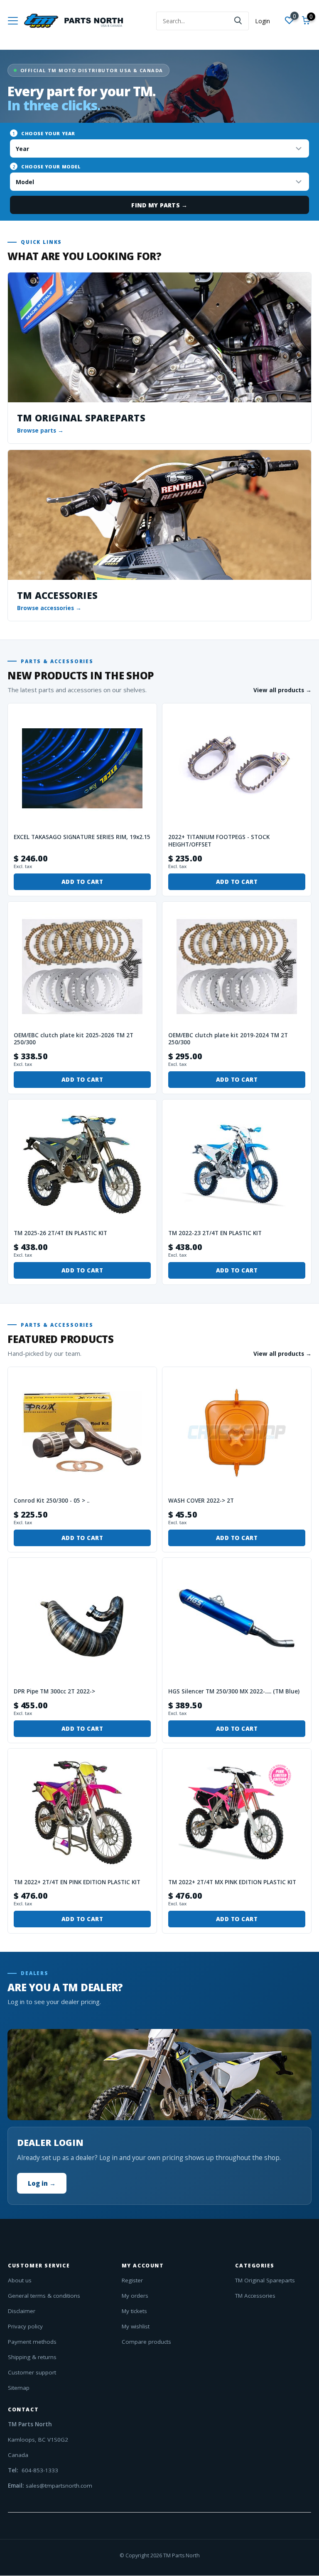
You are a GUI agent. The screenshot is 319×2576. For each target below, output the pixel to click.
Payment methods (32, 2342)
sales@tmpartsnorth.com (59, 2486)
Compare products (146, 2342)
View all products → (282, 690)
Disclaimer (22, 2311)
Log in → (42, 2183)
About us (20, 2280)
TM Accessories (255, 2296)
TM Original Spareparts (265, 2280)
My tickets (134, 2311)
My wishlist (136, 2326)
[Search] (238, 21)
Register (132, 2280)
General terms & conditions (44, 2296)
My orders (135, 2296)
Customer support (32, 2372)
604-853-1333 (39, 2470)
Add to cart (82, 882)
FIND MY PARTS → (159, 205)
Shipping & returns (32, 2357)
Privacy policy (25, 2326)
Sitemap (19, 2388)
